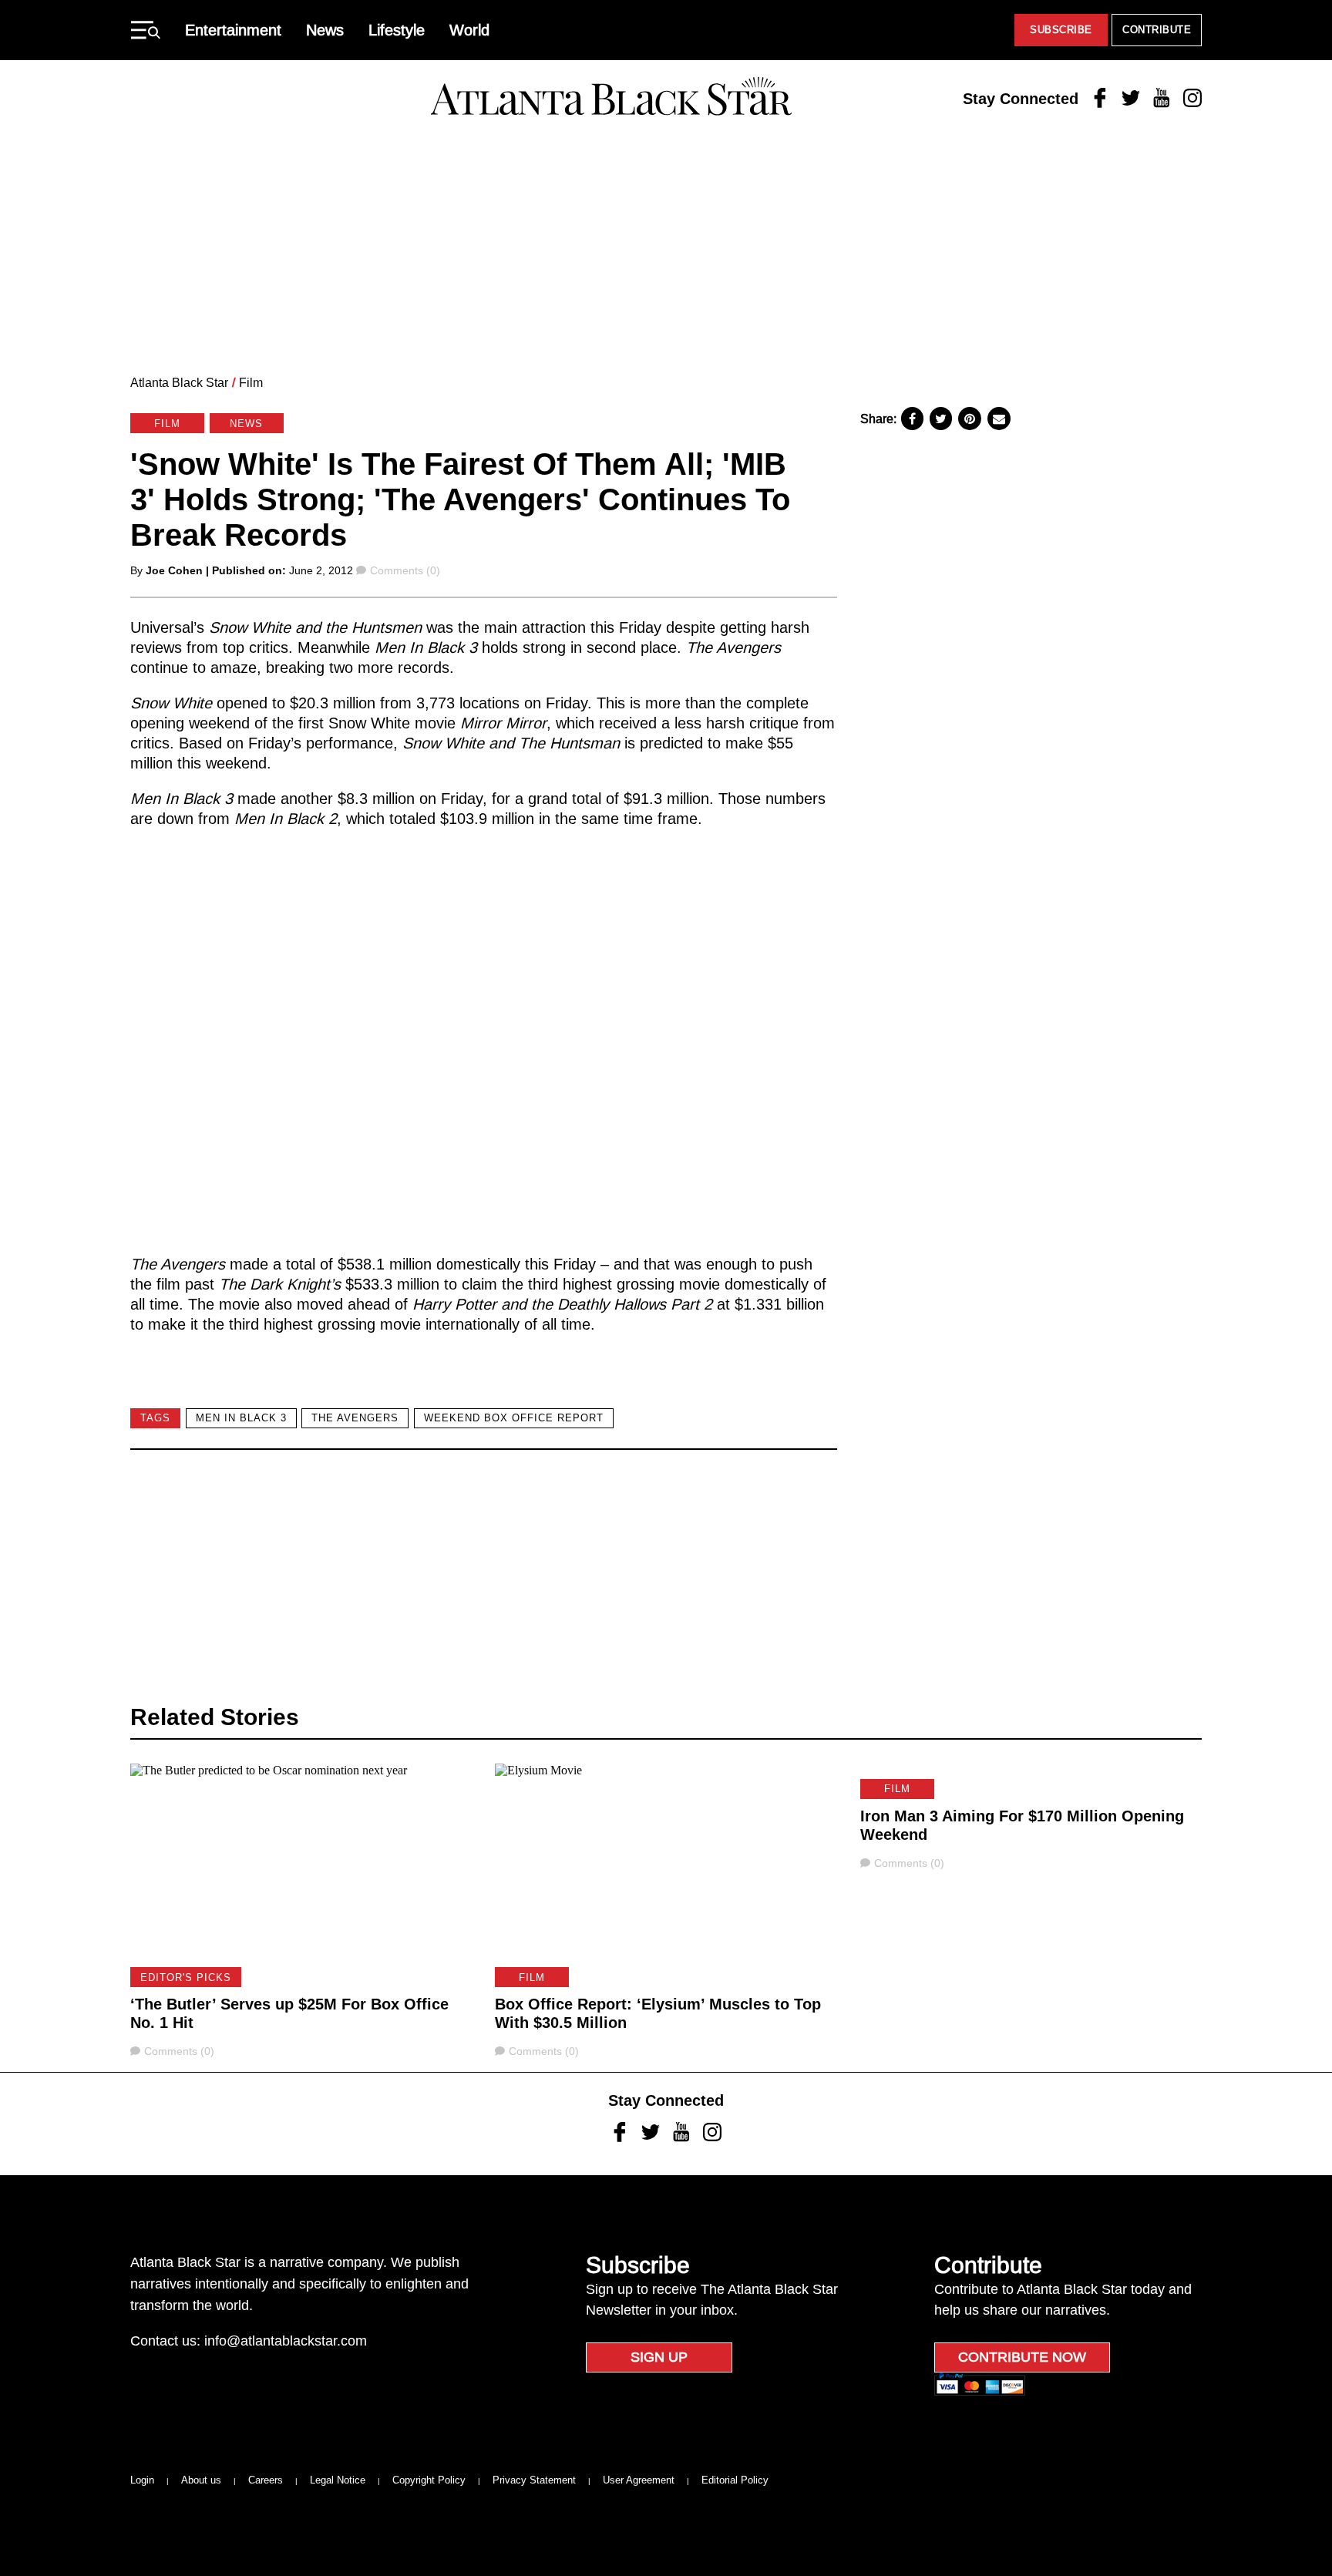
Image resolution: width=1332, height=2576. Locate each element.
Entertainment (233, 30)
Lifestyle (397, 30)
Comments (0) (405, 570)
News (325, 30)
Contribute (1157, 30)
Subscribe (1061, 30)
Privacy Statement (534, 2480)
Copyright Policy (429, 2480)
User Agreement (639, 2480)
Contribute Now (1022, 2357)
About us (201, 2480)
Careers (266, 2480)
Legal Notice (338, 2480)
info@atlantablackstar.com (286, 2341)
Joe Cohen (174, 570)
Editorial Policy (735, 2480)
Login (142, 2480)
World (469, 30)
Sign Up (659, 2357)
